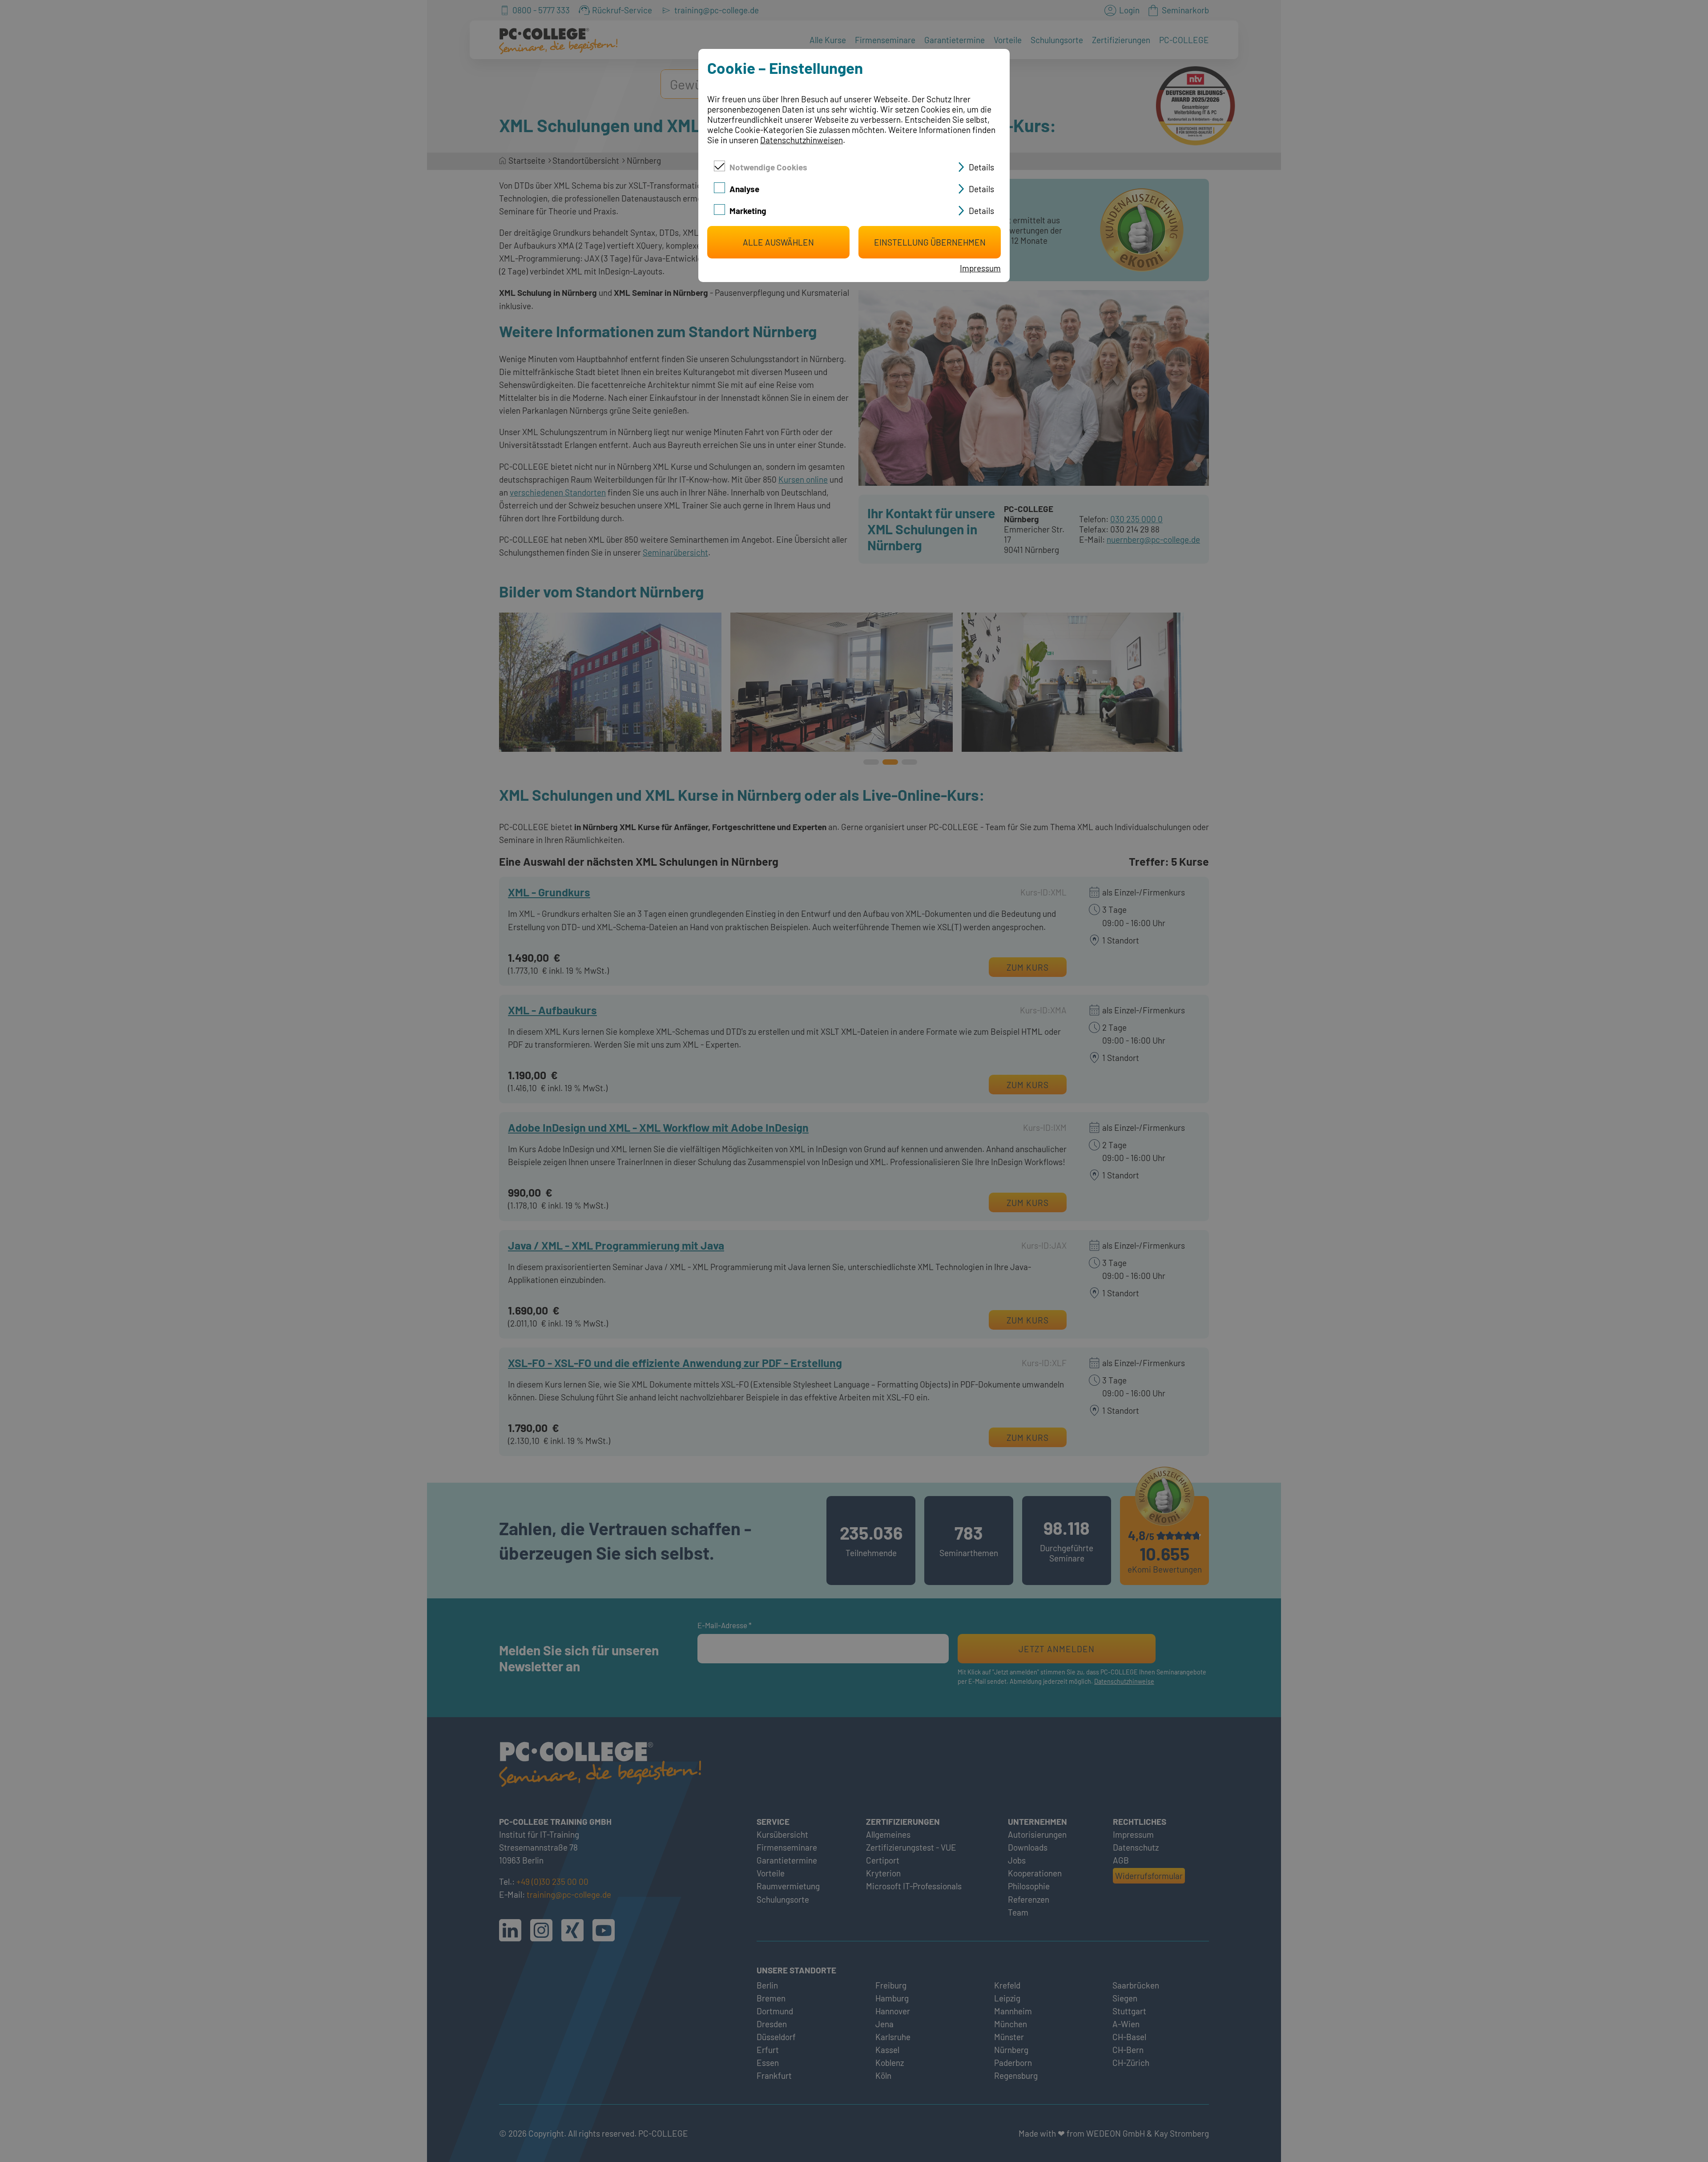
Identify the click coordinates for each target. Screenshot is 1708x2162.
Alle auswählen (778, 242)
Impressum (980, 268)
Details (981, 167)
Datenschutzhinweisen (802, 140)
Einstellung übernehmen (930, 242)
